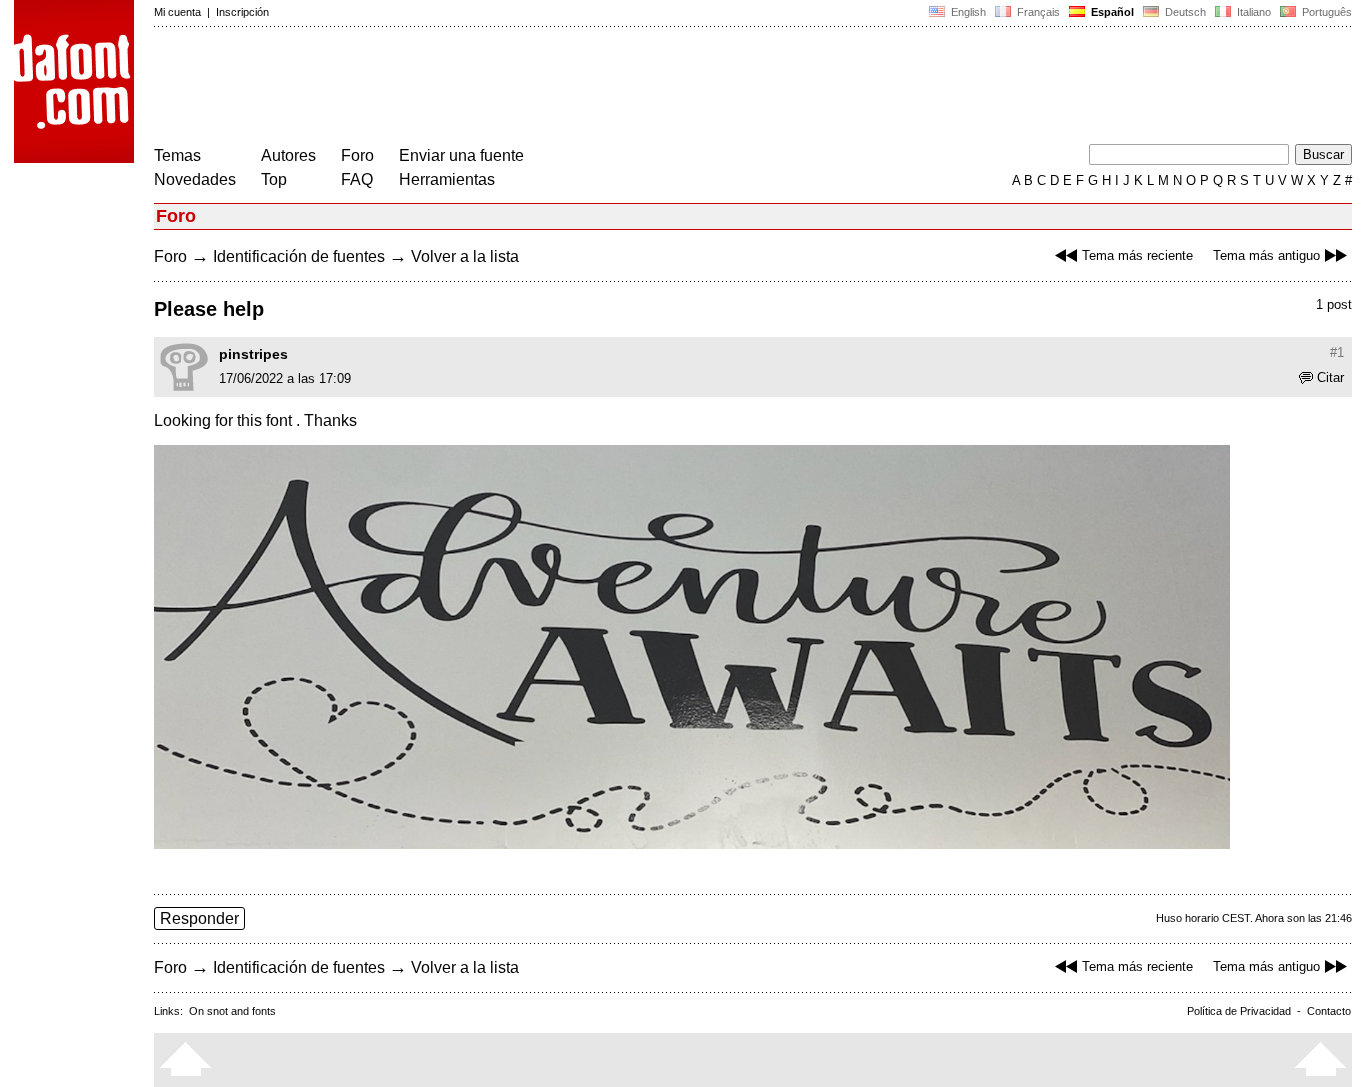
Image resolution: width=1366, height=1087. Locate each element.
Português (1324, 12)
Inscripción (242, 12)
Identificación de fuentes (299, 256)
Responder (199, 918)
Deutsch (1184, 12)
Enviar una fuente (461, 155)
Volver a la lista (465, 256)
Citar (1330, 377)
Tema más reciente (1137, 255)
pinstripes (253, 354)
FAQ (357, 179)
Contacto (1329, 1011)
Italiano (1252, 12)
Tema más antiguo (1266, 255)
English (967, 12)
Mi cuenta (177, 12)
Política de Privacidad (1239, 1011)
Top (274, 179)
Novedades (195, 179)
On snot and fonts (232, 1011)
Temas (177, 155)
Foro (357, 155)
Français (1037, 12)
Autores (288, 155)
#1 (1337, 352)
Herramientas (447, 179)
